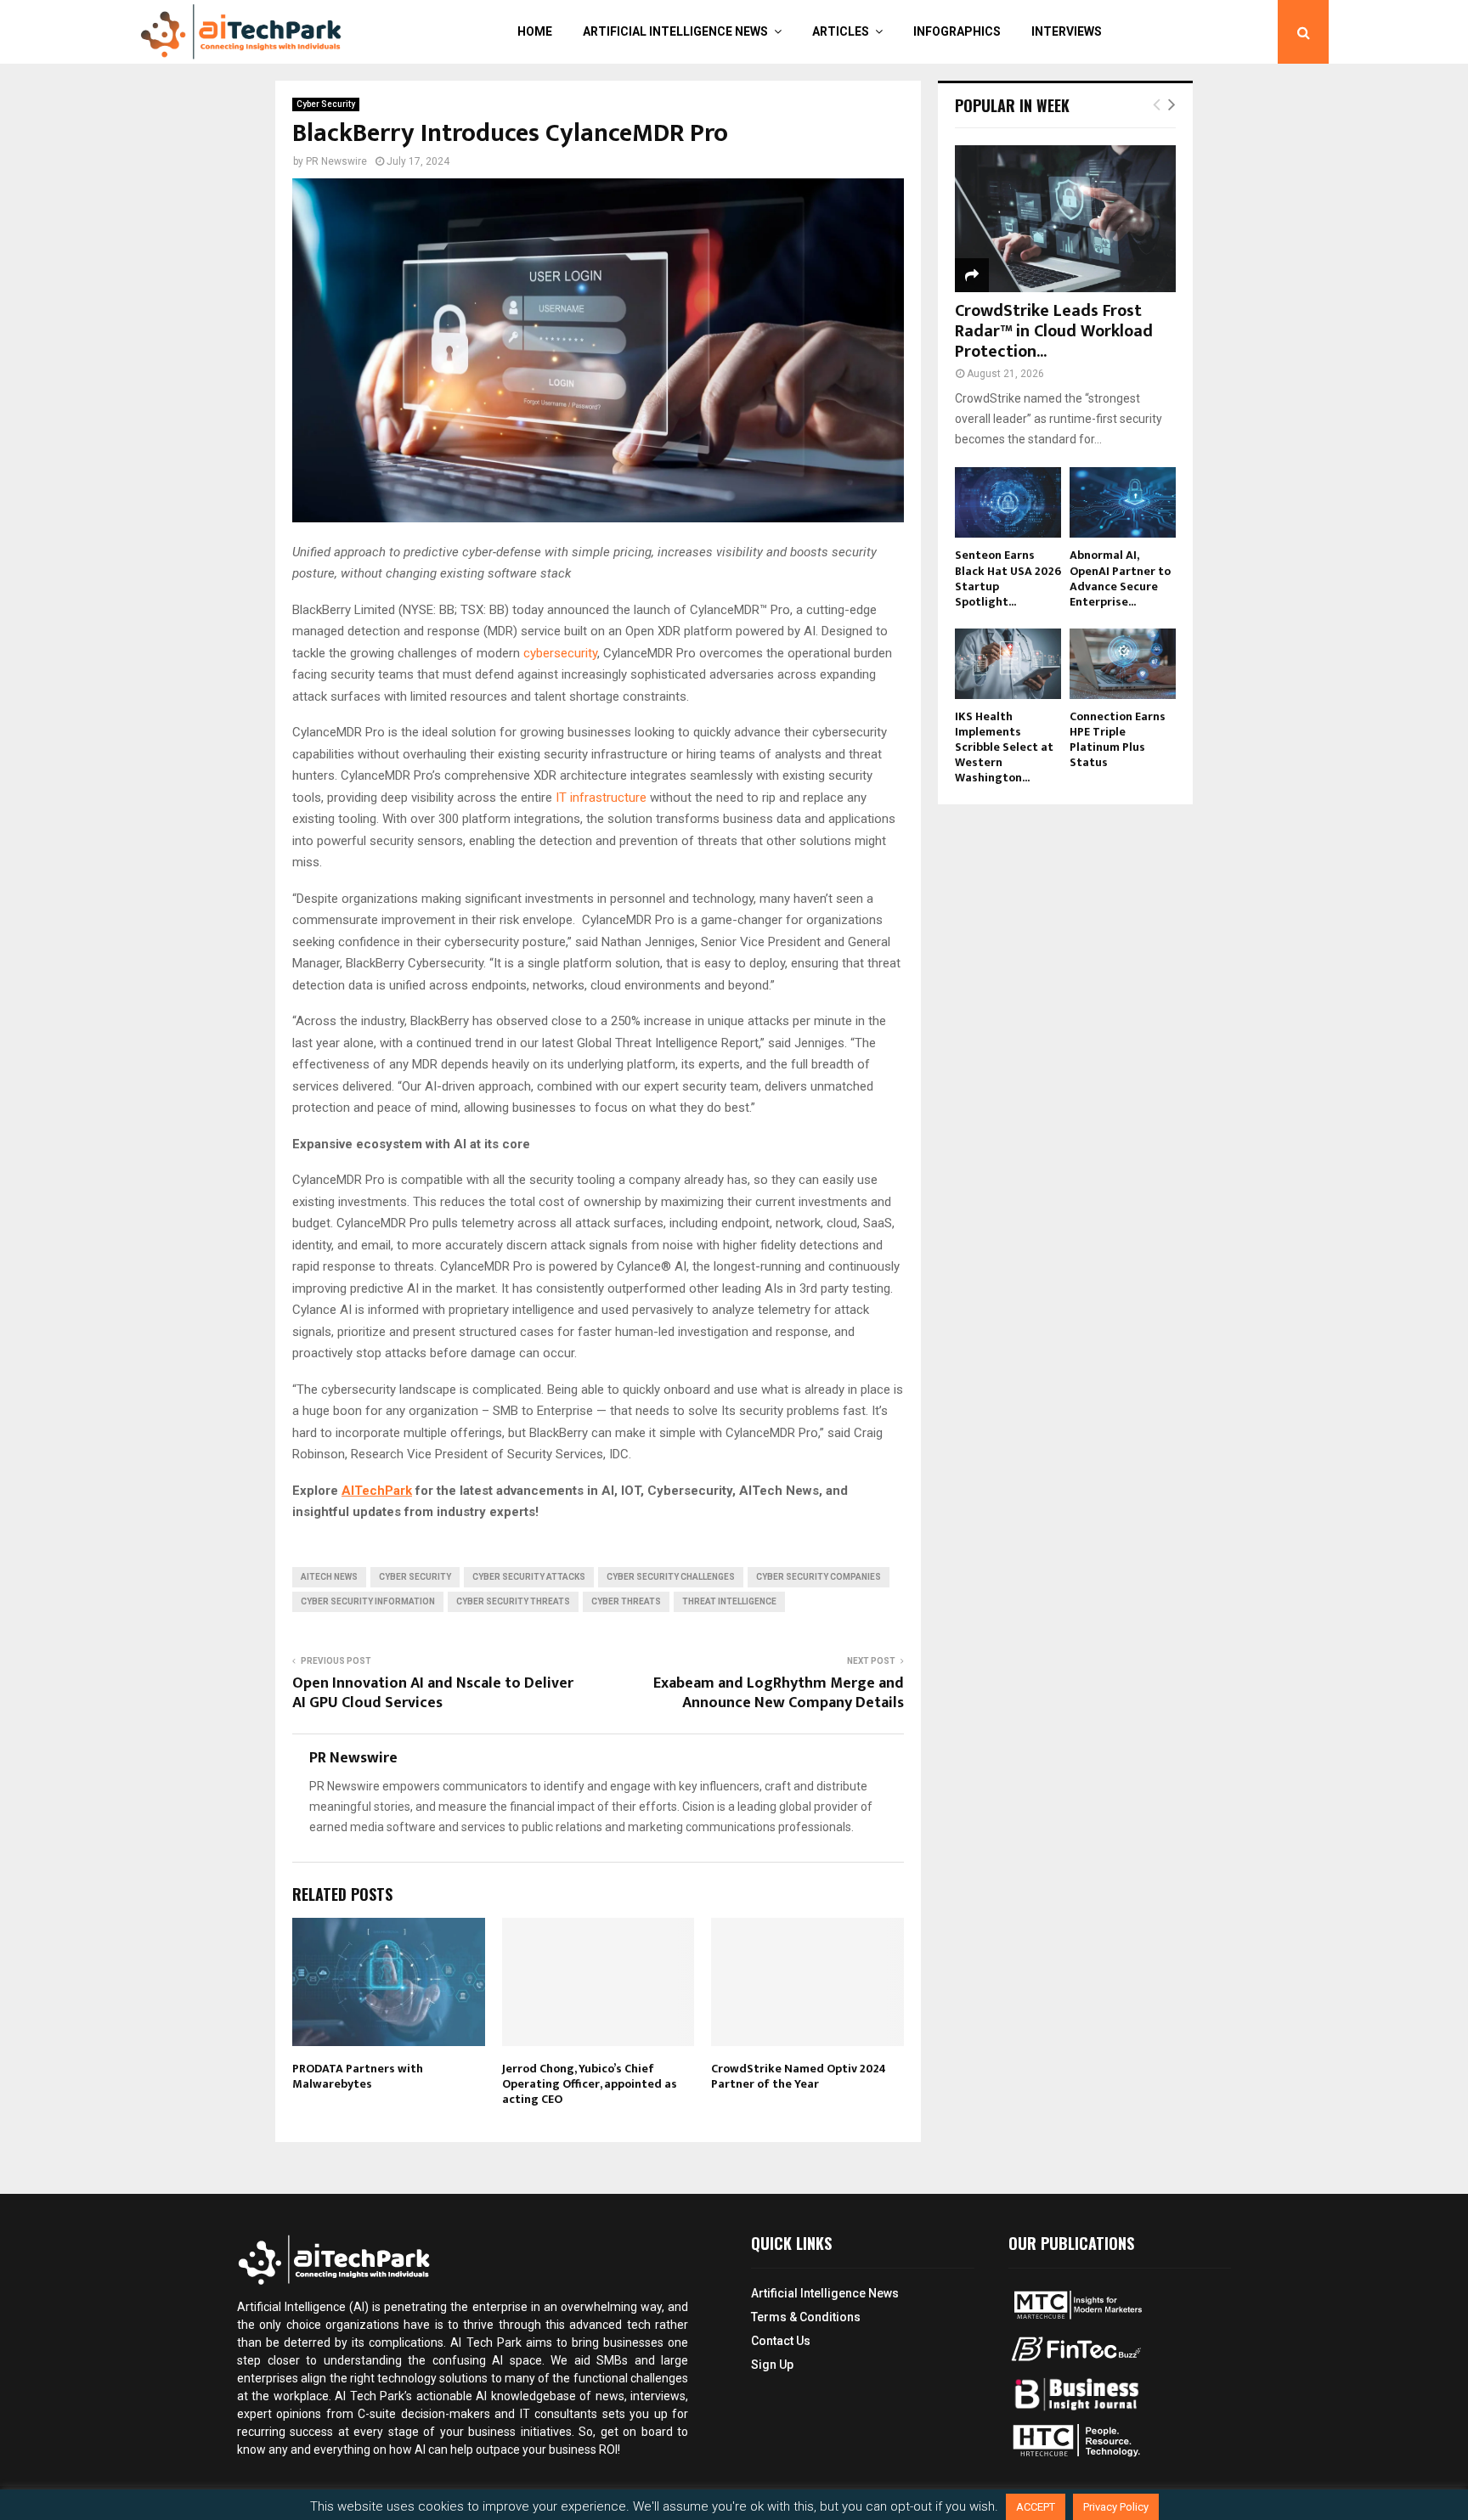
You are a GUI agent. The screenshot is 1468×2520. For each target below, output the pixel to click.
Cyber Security (326, 104)
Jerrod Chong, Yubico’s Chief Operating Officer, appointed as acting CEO (590, 2084)
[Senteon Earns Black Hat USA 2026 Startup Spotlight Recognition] (1008, 502)
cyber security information (368, 1601)
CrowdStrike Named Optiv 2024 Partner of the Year (799, 2076)
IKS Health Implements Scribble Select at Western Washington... (1004, 747)
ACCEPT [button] (1036, 2507)
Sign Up (772, 2365)
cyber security (415, 1577)
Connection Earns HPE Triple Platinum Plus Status (1118, 739)
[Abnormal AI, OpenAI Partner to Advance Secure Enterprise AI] (1123, 502)
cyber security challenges (671, 1577)
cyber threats (626, 1601)
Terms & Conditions (806, 2317)
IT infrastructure (601, 798)
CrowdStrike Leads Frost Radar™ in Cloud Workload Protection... (1054, 331)
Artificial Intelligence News (675, 31)
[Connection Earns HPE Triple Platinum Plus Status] (1123, 664)
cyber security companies (819, 1577)
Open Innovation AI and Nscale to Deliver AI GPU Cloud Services (433, 1694)
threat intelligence (729, 1601)
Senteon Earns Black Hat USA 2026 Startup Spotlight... (1008, 578)
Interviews (1067, 31)
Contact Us (781, 2341)
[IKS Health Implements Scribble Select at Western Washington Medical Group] (1008, 664)
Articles (841, 31)
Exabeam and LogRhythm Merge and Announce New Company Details (779, 1694)
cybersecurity (560, 653)
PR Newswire (336, 161)
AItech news (329, 1577)
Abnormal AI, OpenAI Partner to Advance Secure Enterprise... (1120, 578)
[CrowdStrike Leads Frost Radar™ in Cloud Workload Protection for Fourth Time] (1065, 219)
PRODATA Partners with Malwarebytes (358, 2076)
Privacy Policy (1116, 2507)
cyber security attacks (529, 1577)
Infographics (957, 31)
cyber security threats (513, 1601)
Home (535, 31)
